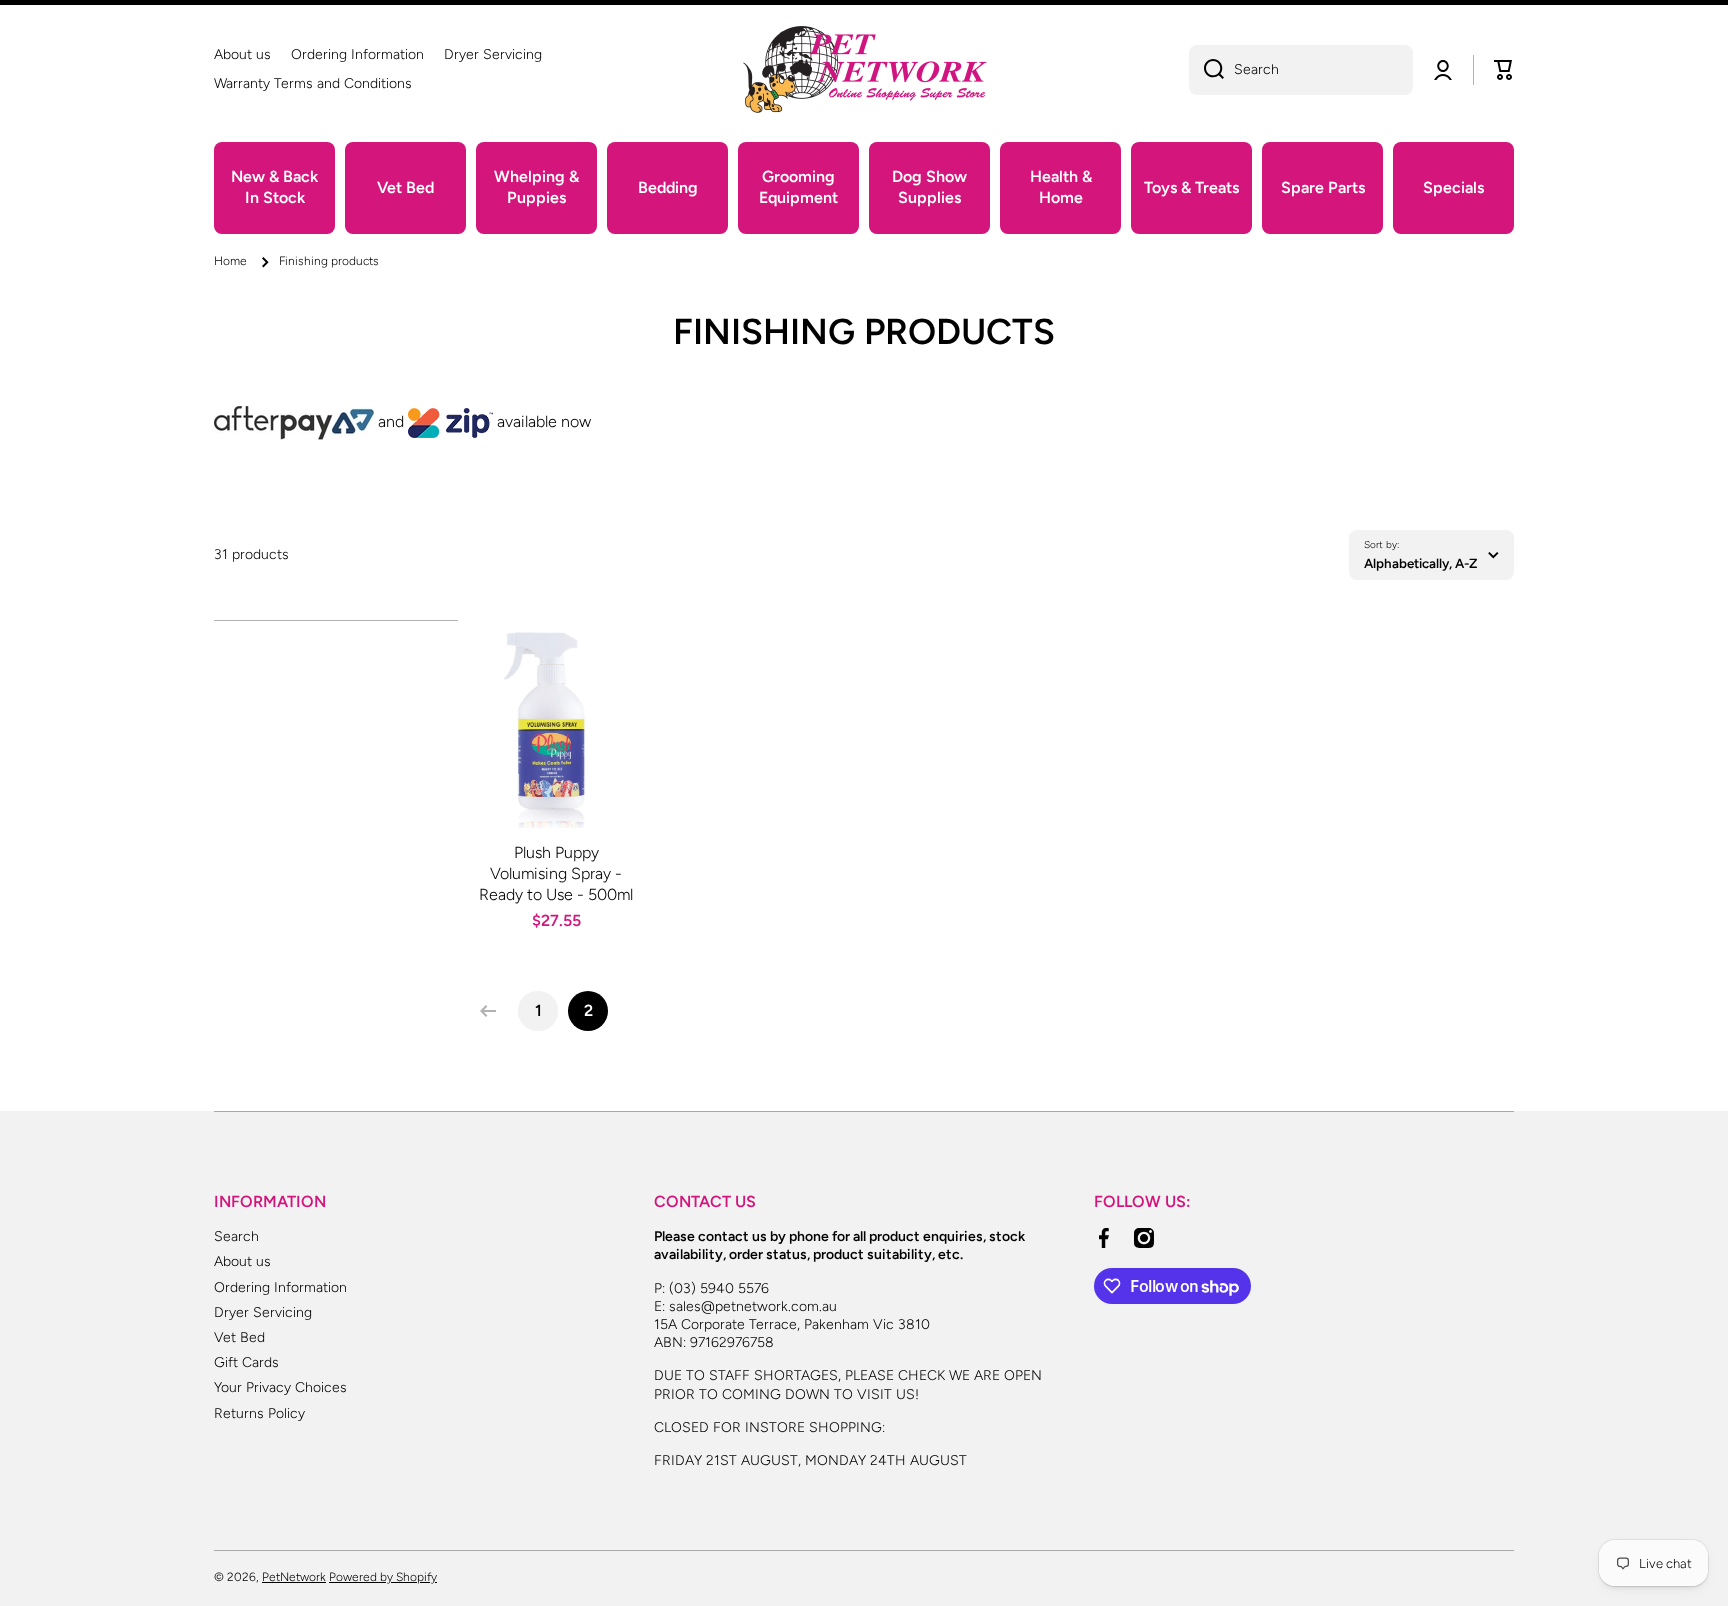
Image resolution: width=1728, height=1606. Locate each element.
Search (236, 1236)
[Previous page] (493, 1011)
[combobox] (1301, 70)
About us (242, 1261)
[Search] (1206, 70)
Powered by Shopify (383, 1577)
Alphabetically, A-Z (1420, 563)
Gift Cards (246, 1362)
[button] (1504, 70)
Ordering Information (280, 1287)
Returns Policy (259, 1413)
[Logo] (864, 69)
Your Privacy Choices (280, 1387)
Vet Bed (239, 1337)
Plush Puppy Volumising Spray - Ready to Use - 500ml (556, 873)
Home (230, 261)
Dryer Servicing (263, 1312)
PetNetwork (294, 1577)
